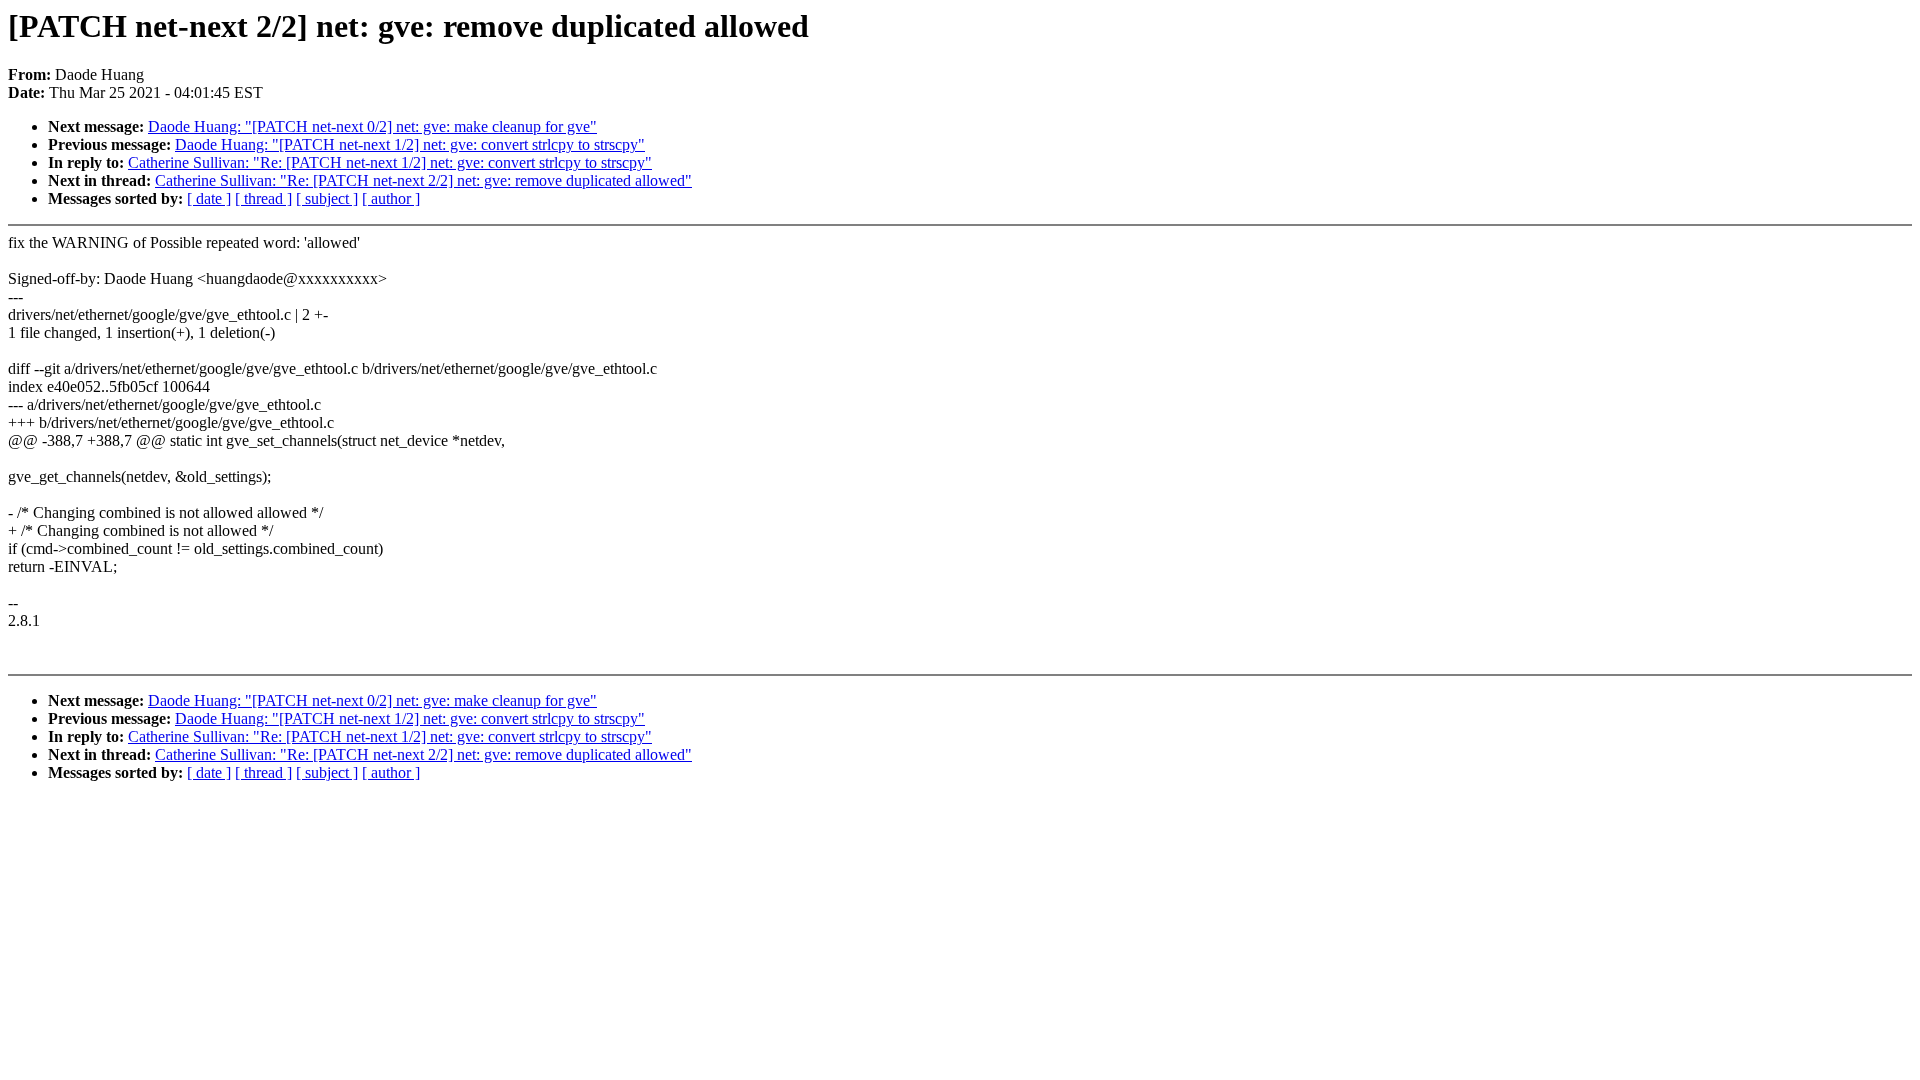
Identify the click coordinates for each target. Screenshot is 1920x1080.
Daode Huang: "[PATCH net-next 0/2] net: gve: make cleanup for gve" (372, 126)
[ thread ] (263, 198)
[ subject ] (327, 198)
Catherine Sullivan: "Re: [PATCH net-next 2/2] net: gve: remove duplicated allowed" (423, 180)
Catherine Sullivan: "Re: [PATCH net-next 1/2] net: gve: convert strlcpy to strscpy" (390, 162)
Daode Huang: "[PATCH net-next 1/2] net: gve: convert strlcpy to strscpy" (410, 144)
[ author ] (391, 198)
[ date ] (209, 198)
